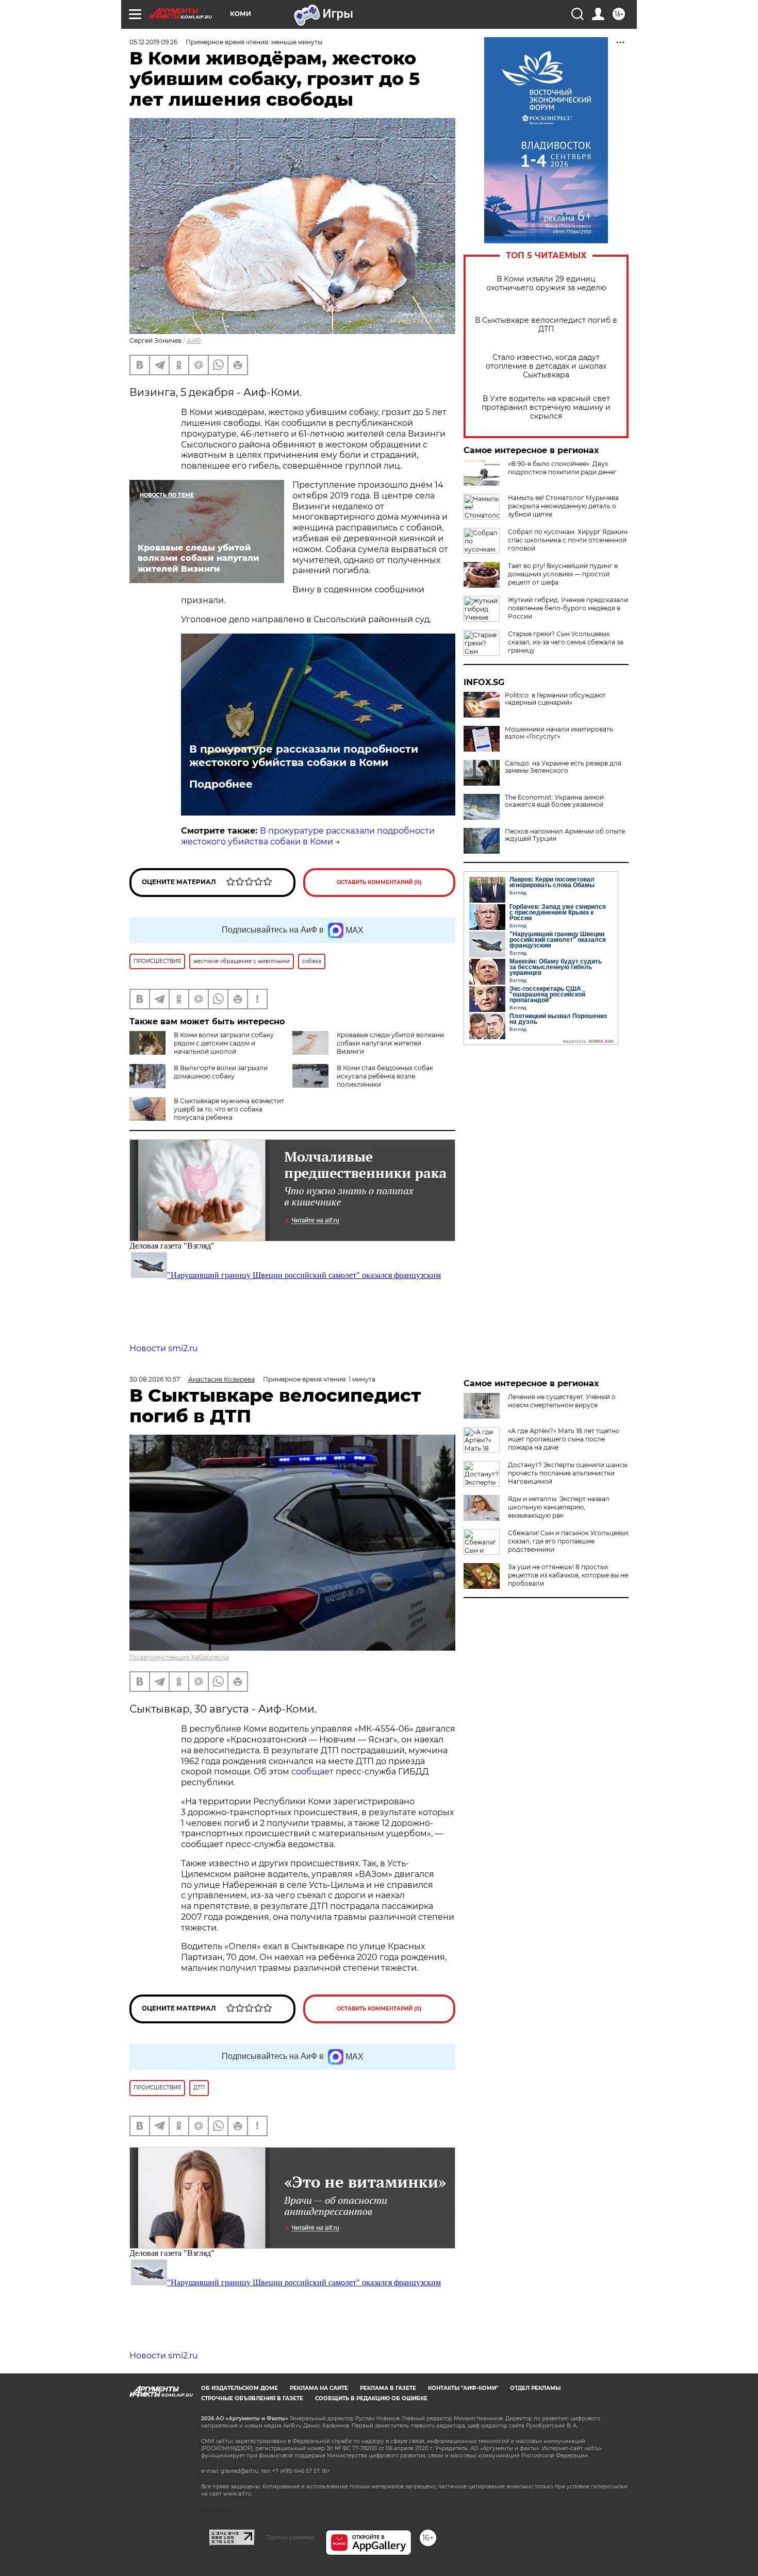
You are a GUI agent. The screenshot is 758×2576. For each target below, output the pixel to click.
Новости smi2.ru (164, 1348)
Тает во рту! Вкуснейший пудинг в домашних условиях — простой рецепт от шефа (563, 574)
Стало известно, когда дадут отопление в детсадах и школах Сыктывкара (546, 366)
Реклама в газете (388, 2388)
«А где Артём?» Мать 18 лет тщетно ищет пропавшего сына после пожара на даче (564, 1439)
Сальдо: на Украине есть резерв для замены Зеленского (563, 767)
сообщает (314, 1772)
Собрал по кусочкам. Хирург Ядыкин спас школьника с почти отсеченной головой (568, 540)
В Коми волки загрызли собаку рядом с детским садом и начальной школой (224, 1043)
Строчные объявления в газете (252, 2398)
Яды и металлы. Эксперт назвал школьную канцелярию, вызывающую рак (559, 1507)
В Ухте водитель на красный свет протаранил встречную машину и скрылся (546, 408)
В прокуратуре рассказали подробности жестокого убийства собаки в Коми (304, 756)
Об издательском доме (240, 2388)
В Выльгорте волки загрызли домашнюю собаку (221, 1072)
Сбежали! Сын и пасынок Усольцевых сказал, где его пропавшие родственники (568, 1541)
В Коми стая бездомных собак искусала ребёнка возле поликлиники (385, 1076)
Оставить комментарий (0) (379, 882)
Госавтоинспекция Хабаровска (179, 1657)
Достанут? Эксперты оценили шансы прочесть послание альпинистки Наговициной (568, 1473)
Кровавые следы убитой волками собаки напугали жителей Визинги (390, 1043)
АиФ (194, 340)
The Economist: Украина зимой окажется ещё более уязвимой (554, 801)
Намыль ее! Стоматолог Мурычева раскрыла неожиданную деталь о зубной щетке (563, 506)
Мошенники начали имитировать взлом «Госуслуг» (559, 733)
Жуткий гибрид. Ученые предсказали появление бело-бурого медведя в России (568, 608)
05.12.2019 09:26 (153, 42)
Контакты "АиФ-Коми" (463, 2388)
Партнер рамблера (290, 2537)
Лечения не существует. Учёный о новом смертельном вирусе (562, 1401)
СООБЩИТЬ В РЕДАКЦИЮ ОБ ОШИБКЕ (371, 2398)
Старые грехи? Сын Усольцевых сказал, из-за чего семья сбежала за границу (566, 642)
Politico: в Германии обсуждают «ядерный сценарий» (555, 699)
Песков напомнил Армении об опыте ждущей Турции (565, 835)
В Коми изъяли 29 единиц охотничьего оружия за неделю (546, 284)
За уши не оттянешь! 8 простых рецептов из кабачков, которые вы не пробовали (568, 1575)
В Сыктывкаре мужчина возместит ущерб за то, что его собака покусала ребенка (229, 1109)
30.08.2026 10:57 (155, 1379)
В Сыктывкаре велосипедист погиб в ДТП (546, 325)
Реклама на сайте (319, 2388)
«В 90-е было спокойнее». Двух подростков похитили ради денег (562, 468)
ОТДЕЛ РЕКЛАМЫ (535, 2388)
